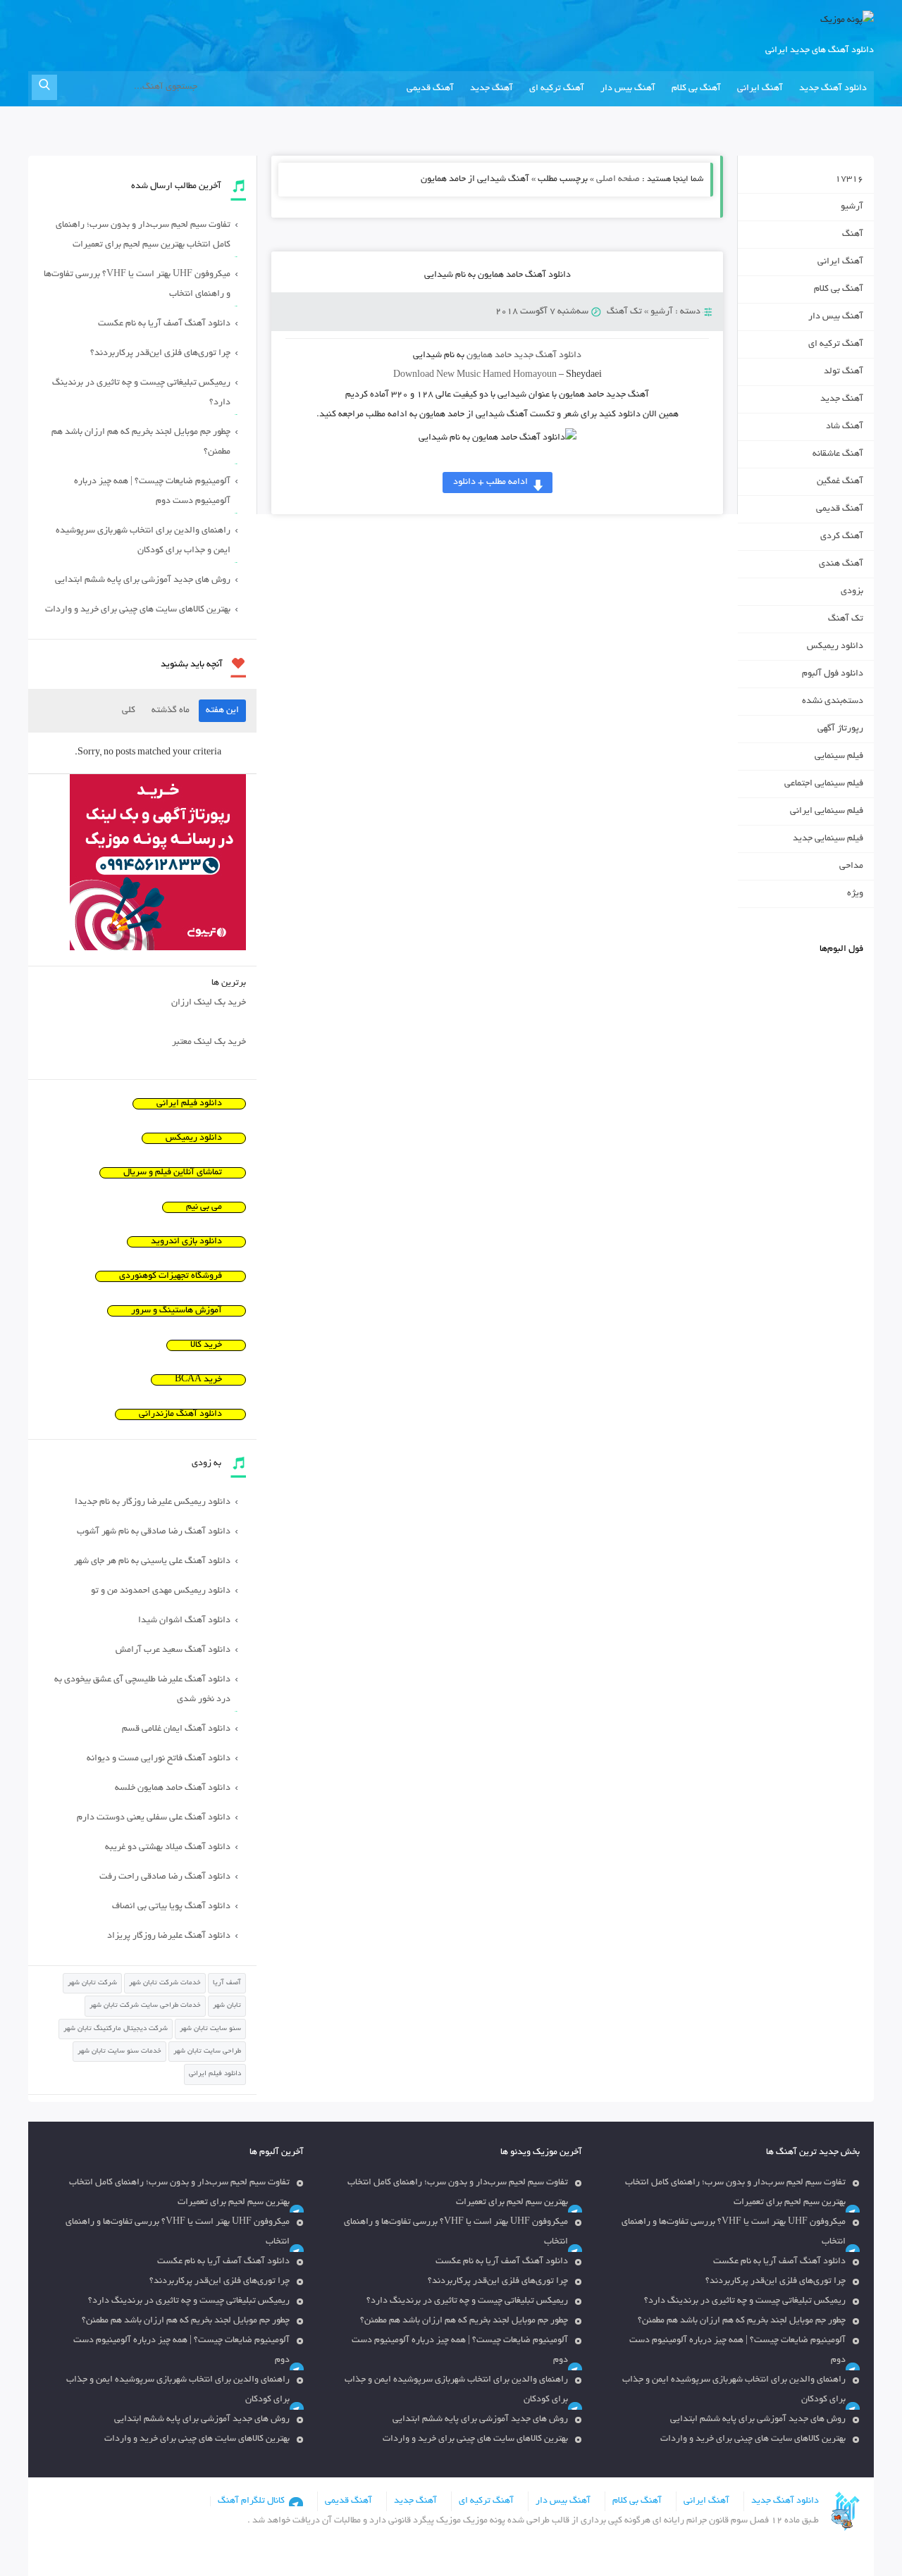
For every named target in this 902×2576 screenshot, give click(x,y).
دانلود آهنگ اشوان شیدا (184, 1621)
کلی (129, 711)
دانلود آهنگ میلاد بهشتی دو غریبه (168, 1848)
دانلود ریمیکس (835, 647)
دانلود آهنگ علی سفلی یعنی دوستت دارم (154, 1818)
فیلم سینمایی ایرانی (827, 811)
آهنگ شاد (845, 427)
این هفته (222, 711)
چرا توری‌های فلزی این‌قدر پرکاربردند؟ (160, 354)
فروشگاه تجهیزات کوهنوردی (171, 1276)
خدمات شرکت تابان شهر (165, 1983)
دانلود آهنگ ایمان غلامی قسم (176, 1729)
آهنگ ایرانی (760, 89)
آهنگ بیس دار (628, 89)
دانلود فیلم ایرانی (189, 1104)
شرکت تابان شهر (92, 1983)
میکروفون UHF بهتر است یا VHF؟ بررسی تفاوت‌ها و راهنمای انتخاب (137, 285)
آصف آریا (227, 1983)
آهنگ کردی (842, 537)
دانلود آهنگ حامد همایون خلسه (173, 1788)
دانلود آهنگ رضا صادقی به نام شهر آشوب (154, 1532)
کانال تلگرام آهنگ (251, 2501)
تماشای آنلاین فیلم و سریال (173, 1173)
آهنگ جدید (492, 89)
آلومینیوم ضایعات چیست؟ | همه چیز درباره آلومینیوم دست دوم (152, 492)
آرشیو (662, 312)
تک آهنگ (624, 312)
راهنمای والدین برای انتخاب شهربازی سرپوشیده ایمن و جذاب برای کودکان (143, 541)
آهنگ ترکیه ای (557, 89)
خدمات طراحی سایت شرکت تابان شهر (145, 2006)
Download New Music (437, 375)
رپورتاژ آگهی (840, 729)
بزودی (852, 592)
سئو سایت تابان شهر (210, 2029)
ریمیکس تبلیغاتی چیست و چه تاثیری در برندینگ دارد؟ (141, 393)
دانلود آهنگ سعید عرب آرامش (173, 1650)
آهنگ (853, 235)
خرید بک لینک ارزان (209, 1003)
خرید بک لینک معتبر (209, 1043)
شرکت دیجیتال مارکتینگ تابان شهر (116, 2029)
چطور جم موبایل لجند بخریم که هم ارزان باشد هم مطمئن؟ (141, 442)
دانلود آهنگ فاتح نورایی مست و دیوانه (159, 1759)
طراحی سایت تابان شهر (207, 2052)
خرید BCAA (198, 1380)
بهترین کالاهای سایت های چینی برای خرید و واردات (138, 610)
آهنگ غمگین (840, 482)
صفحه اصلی (618, 180)
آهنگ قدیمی (430, 89)
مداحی (851, 866)
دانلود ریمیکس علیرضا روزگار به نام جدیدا (153, 1502)
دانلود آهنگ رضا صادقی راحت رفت (165, 1877)
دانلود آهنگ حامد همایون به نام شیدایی (498, 275)
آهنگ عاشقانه (838, 454)
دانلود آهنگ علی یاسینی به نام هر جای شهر (152, 1562)
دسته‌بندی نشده (833, 702)
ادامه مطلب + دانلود (490, 483)
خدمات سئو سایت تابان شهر (119, 2052)
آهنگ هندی (841, 564)
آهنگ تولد (844, 372)
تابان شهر (227, 2006)
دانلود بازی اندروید (186, 1242)
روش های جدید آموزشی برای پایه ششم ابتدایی (143, 580)
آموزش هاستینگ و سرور (177, 1311)
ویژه (855, 894)
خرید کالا (206, 1345)
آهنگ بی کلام (696, 89)
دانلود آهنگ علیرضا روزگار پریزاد (169, 1936)
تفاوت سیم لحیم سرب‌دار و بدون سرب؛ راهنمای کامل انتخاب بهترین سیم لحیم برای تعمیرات (143, 235)
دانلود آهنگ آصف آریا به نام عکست (164, 324)
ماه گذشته (171, 711)
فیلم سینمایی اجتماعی (824, 784)
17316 (849, 180)
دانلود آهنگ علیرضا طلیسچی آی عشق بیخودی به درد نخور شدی (142, 1690)
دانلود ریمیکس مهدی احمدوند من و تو (161, 1591)
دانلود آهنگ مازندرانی (180, 1414)
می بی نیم (204, 1207)
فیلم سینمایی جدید (828, 839)
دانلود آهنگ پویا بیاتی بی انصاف (171, 1907)
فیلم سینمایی (839, 757)
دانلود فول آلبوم (833, 674)
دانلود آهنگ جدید (833, 89)
